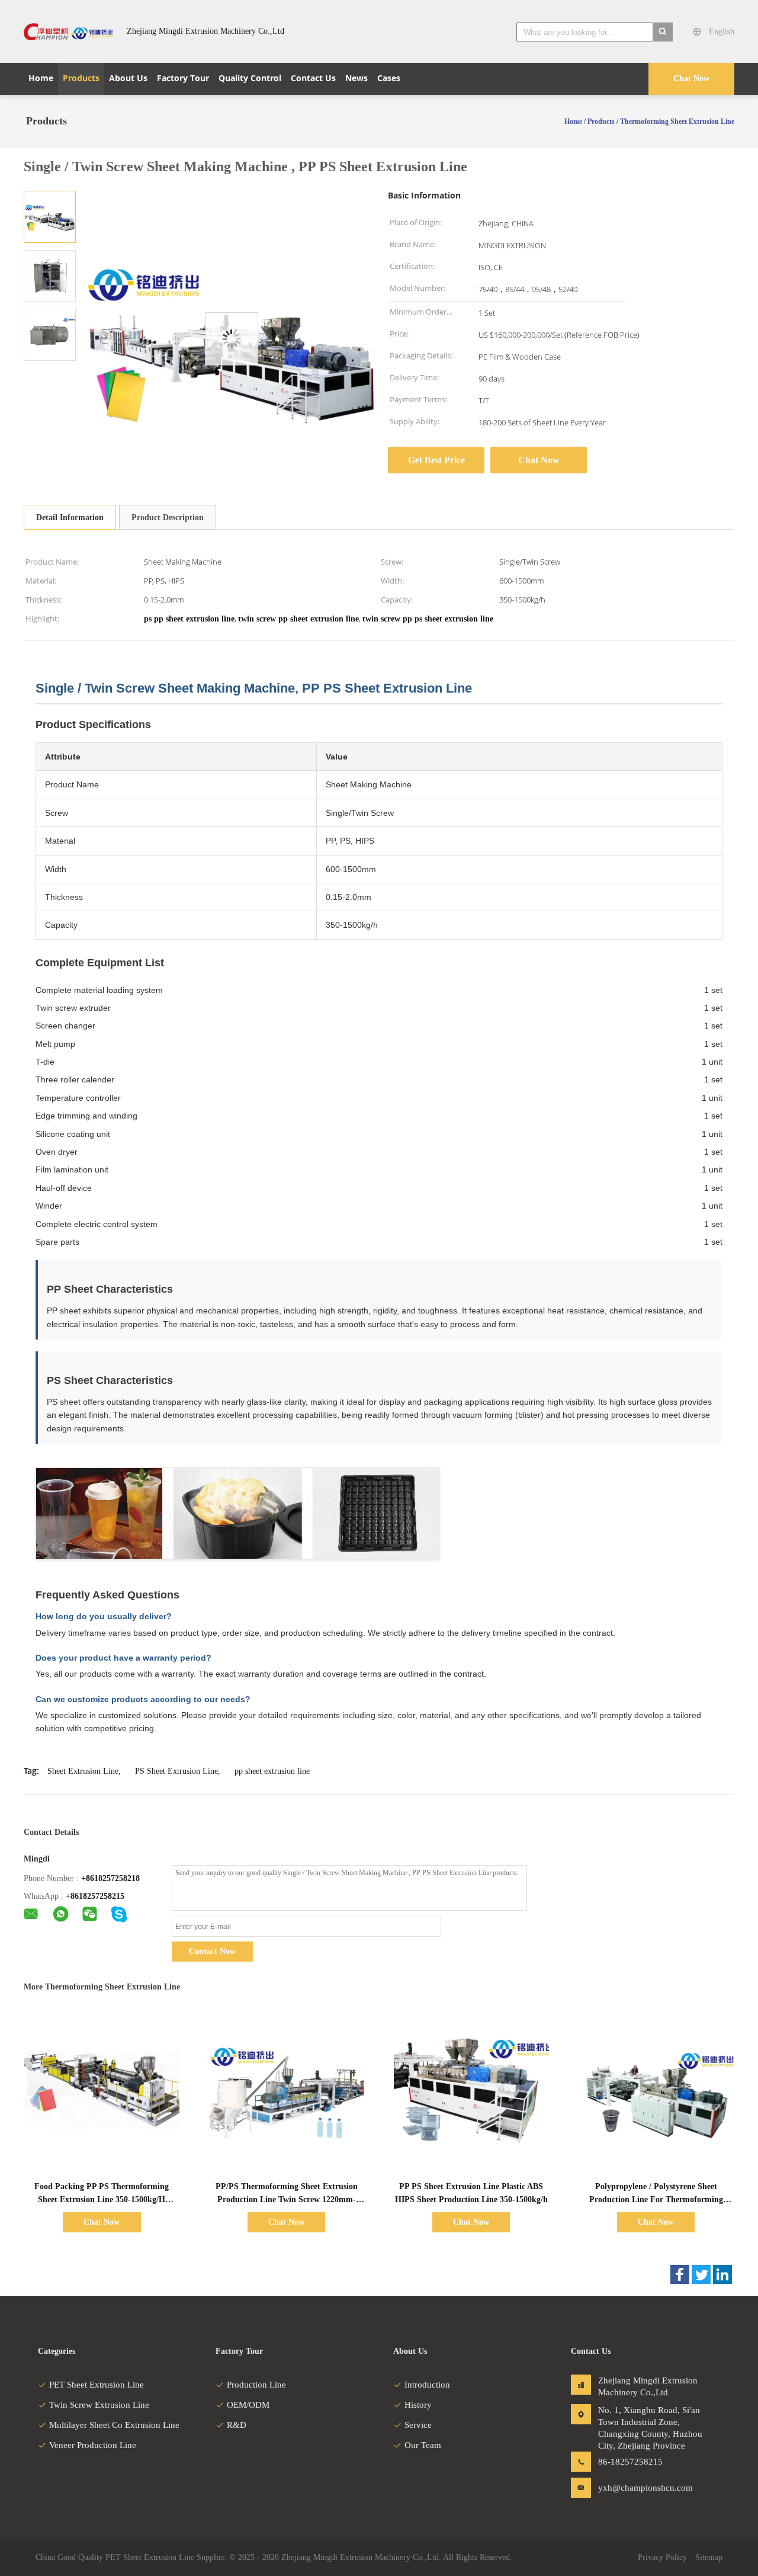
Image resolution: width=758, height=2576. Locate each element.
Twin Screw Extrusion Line (99, 2405)
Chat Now (691, 79)
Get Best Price (436, 460)
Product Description (168, 518)
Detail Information (70, 518)
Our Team (423, 2445)
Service (418, 2425)
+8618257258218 (110, 1878)
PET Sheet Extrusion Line (97, 2385)
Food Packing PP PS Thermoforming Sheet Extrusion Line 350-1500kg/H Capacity (102, 2199)
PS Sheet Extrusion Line (176, 1771)
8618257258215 (97, 1896)
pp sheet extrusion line (272, 1771)
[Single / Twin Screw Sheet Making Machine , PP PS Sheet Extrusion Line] (50, 216)
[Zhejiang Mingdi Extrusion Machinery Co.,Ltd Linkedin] (722, 2274)
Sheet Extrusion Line (83, 1771)
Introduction (427, 2385)
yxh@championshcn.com (635, 2488)
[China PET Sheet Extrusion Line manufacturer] (68, 31)
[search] (663, 32)
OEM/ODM (248, 2405)
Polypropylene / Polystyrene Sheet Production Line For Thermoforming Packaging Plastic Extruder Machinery (656, 2199)
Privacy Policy (662, 2557)
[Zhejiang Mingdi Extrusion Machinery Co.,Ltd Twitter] (701, 2274)
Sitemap (709, 2557)
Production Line (256, 2385)
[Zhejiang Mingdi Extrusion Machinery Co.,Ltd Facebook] (680, 2274)
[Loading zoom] (232, 339)
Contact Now (212, 1951)
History (418, 2405)
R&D (237, 2425)
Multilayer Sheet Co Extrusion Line (114, 2425)
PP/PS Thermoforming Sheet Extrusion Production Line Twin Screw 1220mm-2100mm (287, 2199)
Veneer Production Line (93, 2445)
